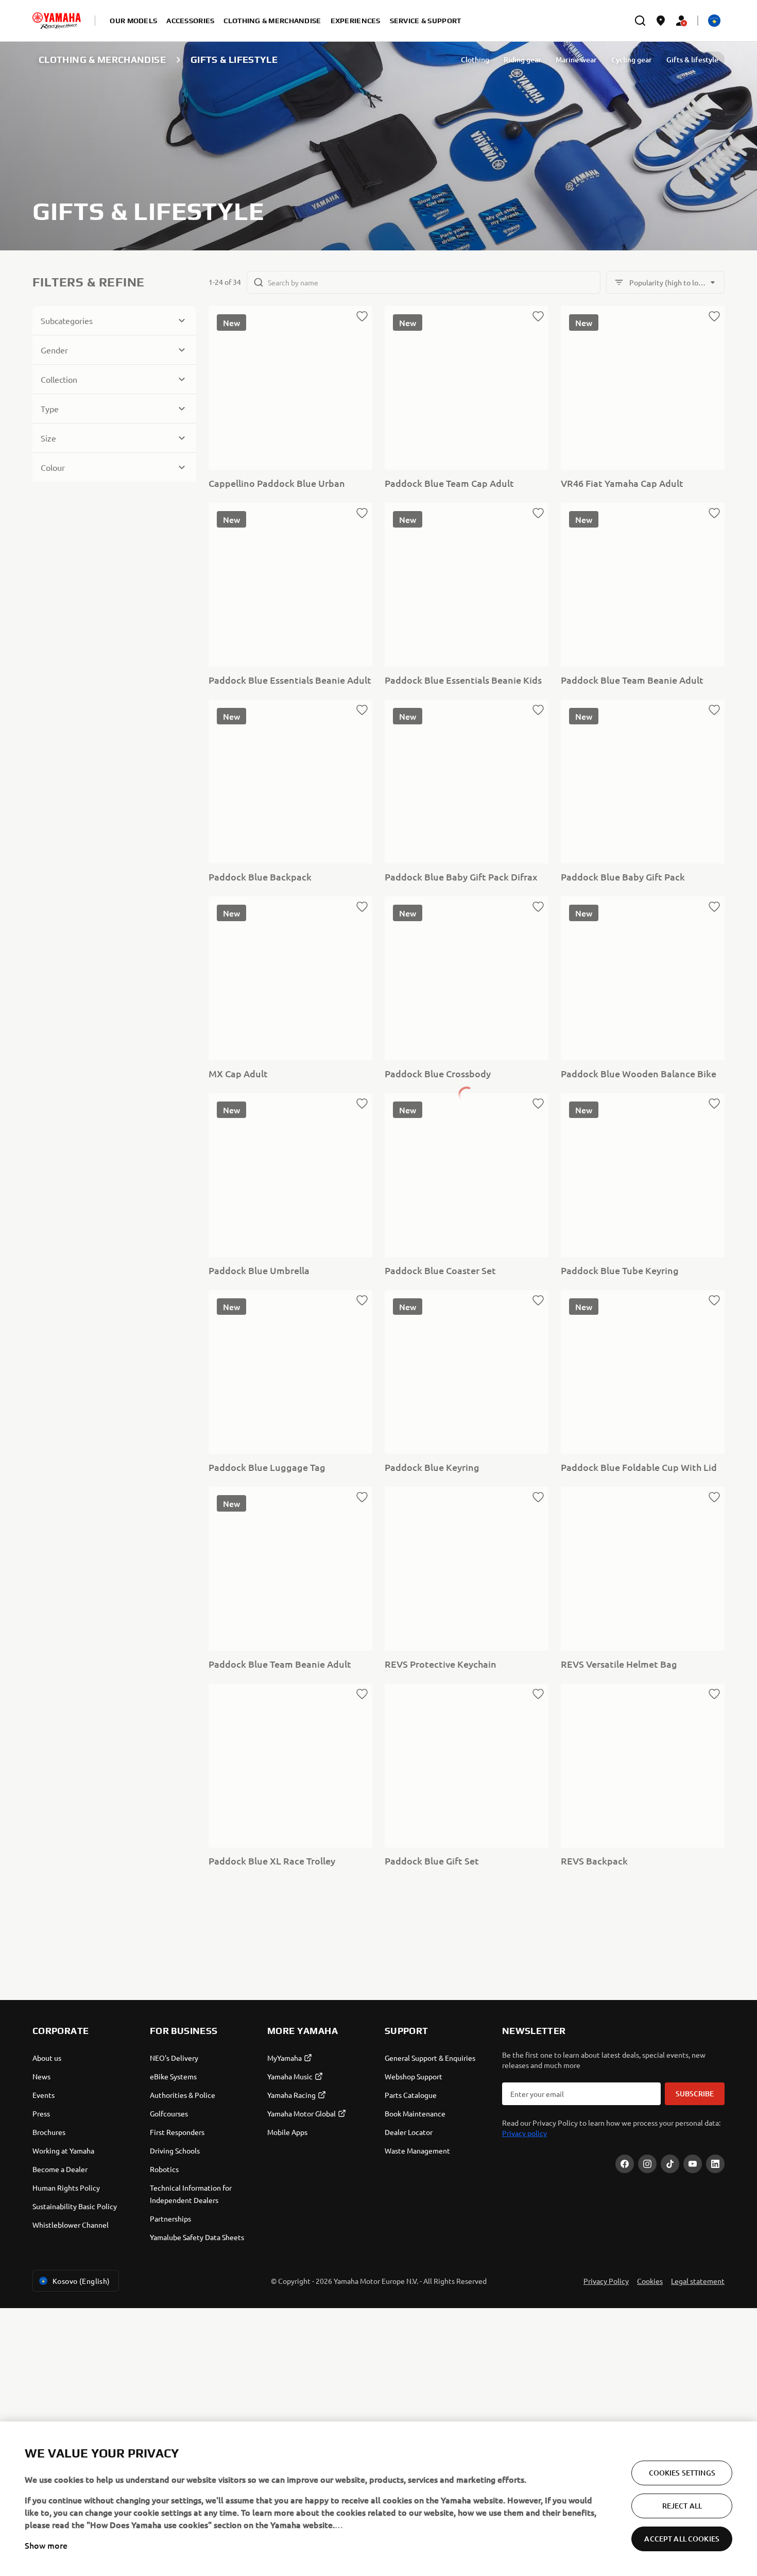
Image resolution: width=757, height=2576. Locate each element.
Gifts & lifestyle (692, 60)
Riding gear (522, 60)
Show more (46, 2545)
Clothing (475, 60)
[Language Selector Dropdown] (714, 21)
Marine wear (576, 60)
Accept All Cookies (682, 2539)
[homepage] (57, 21)
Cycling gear (632, 60)
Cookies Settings (682, 2473)
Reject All (682, 2506)
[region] (378, 2499)
